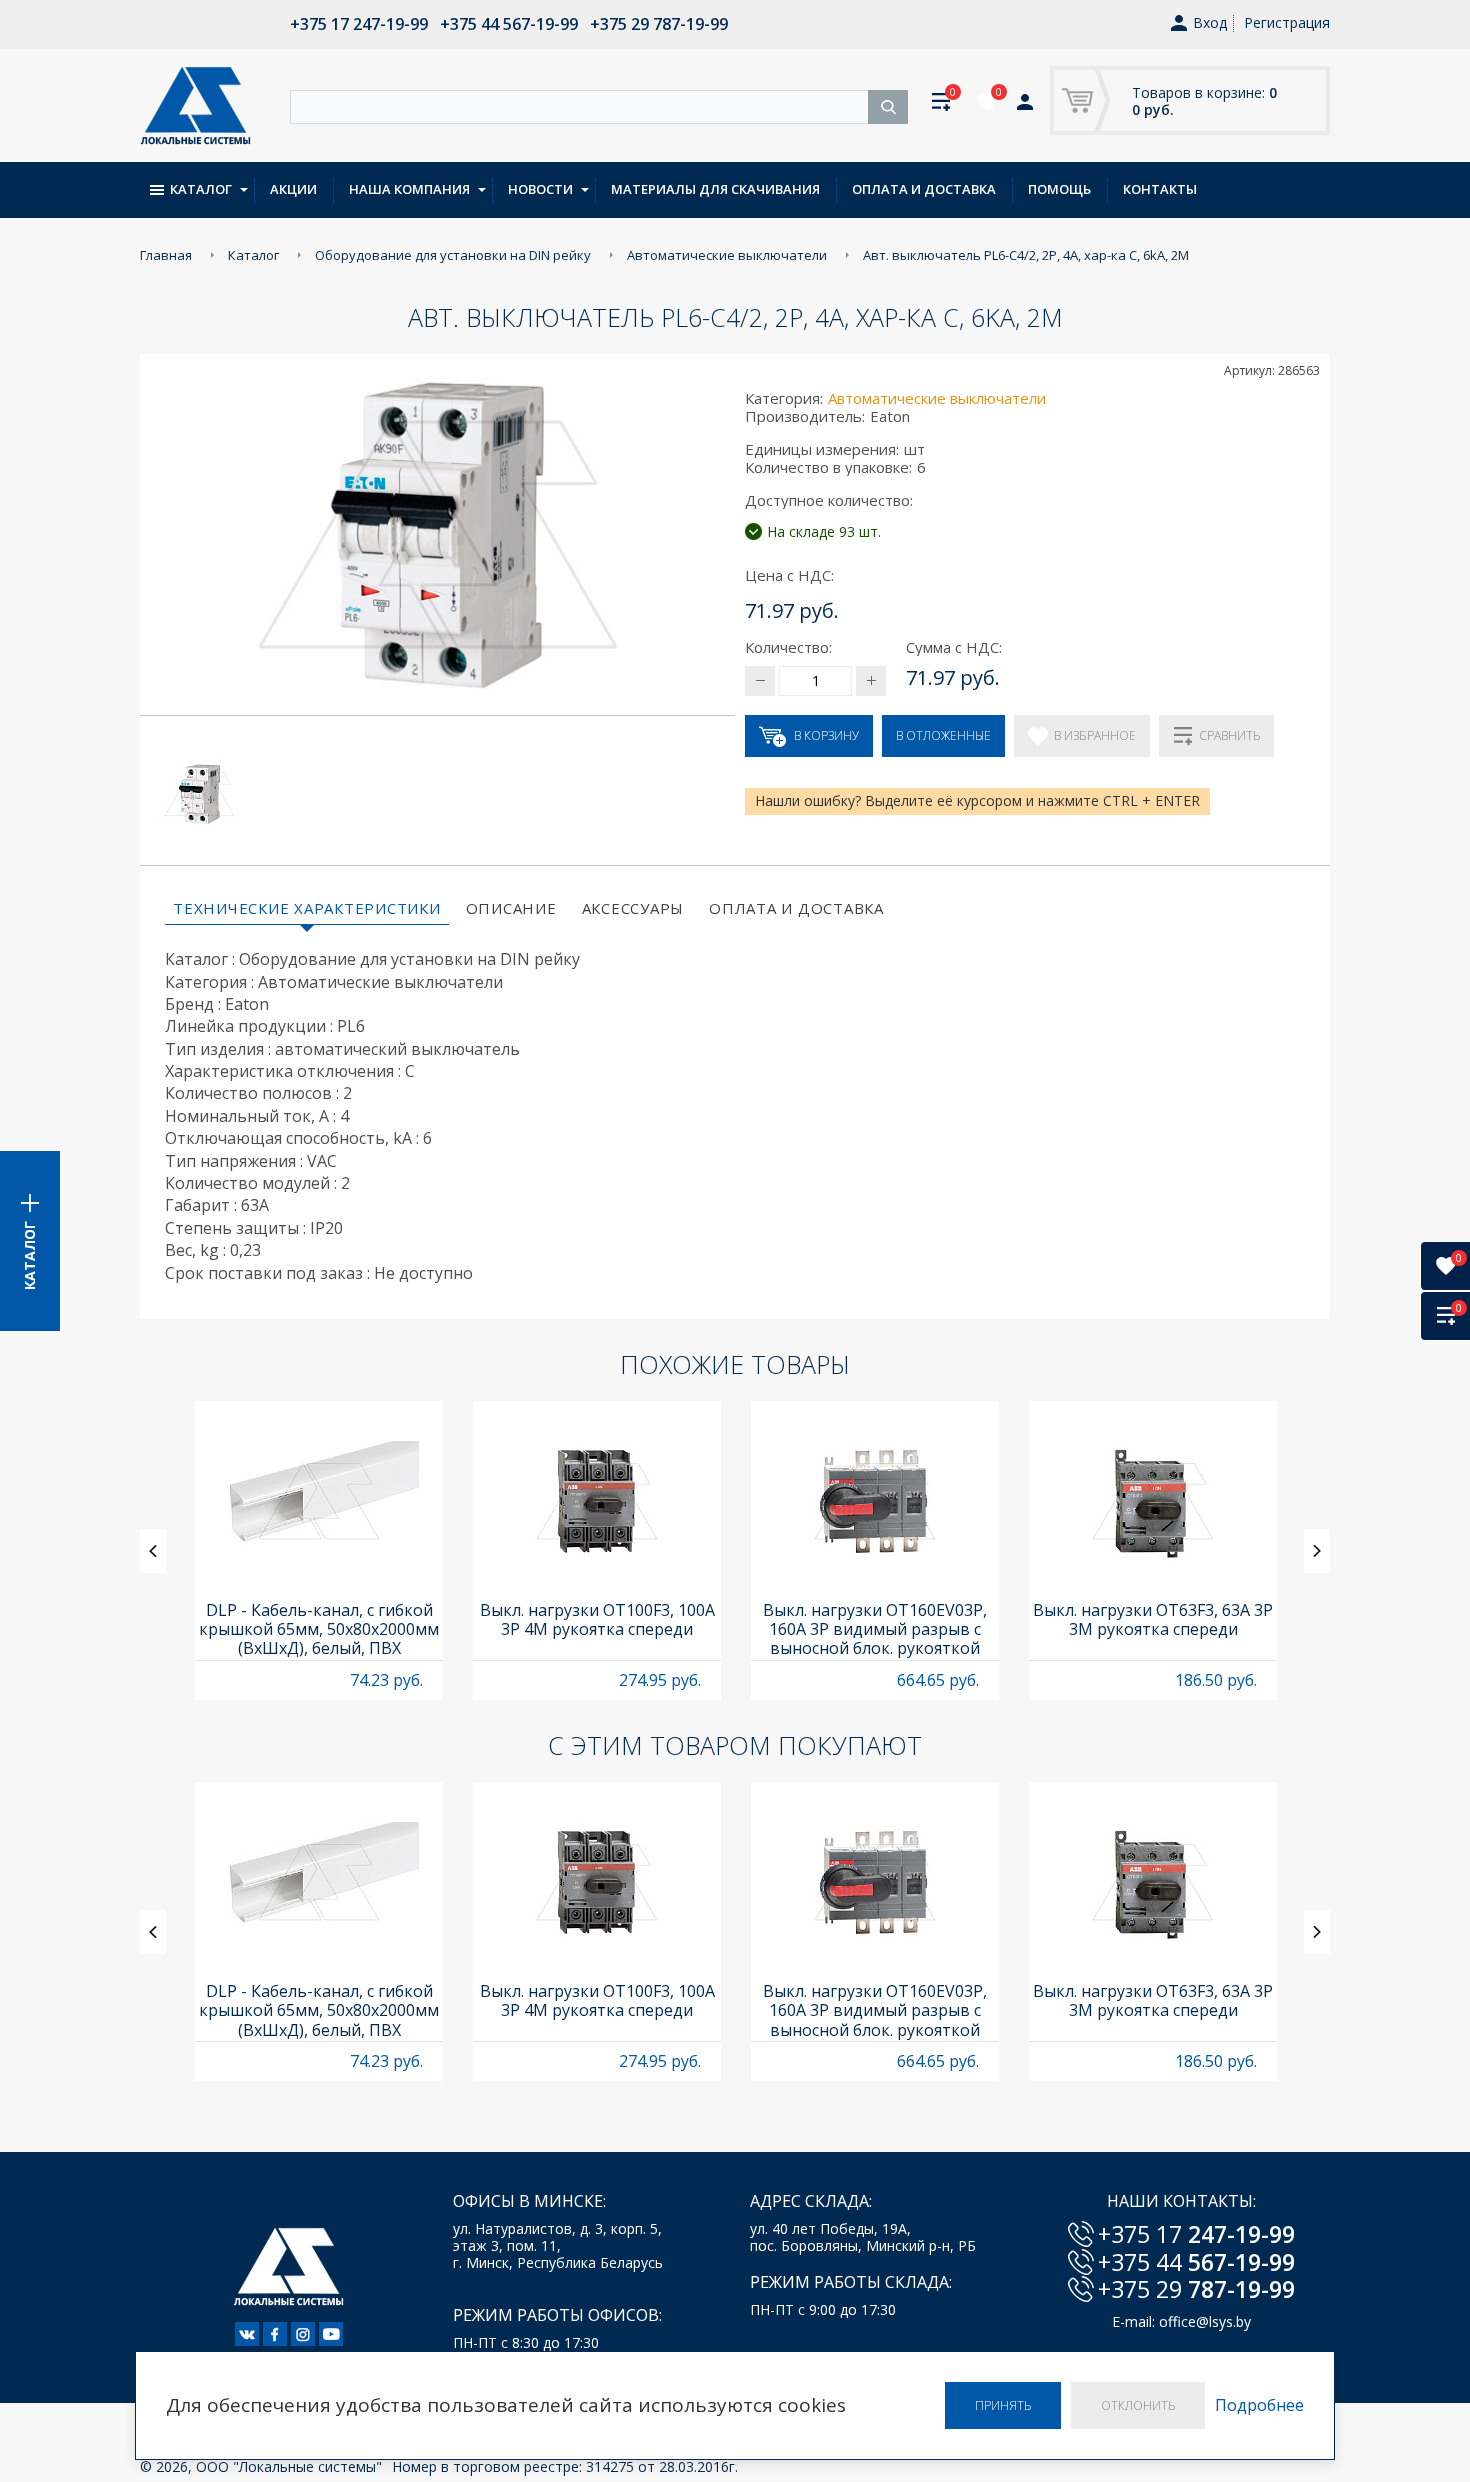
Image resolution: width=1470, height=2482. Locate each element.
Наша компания (409, 189)
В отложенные (943, 735)
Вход (1210, 23)
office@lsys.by (1205, 2321)
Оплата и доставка (924, 189)
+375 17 (1196, 2234)
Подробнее (1259, 2405)
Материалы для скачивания (715, 189)
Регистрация (1287, 22)
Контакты (1160, 189)
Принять (1003, 2405)
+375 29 (1196, 2289)
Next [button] (1317, 1551)
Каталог (201, 189)
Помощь (1059, 189)
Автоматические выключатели (937, 398)
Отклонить (1138, 2405)
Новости (540, 189)
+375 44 (1196, 2262)
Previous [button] (153, 1551)
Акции (293, 189)
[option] (319, 1550)
